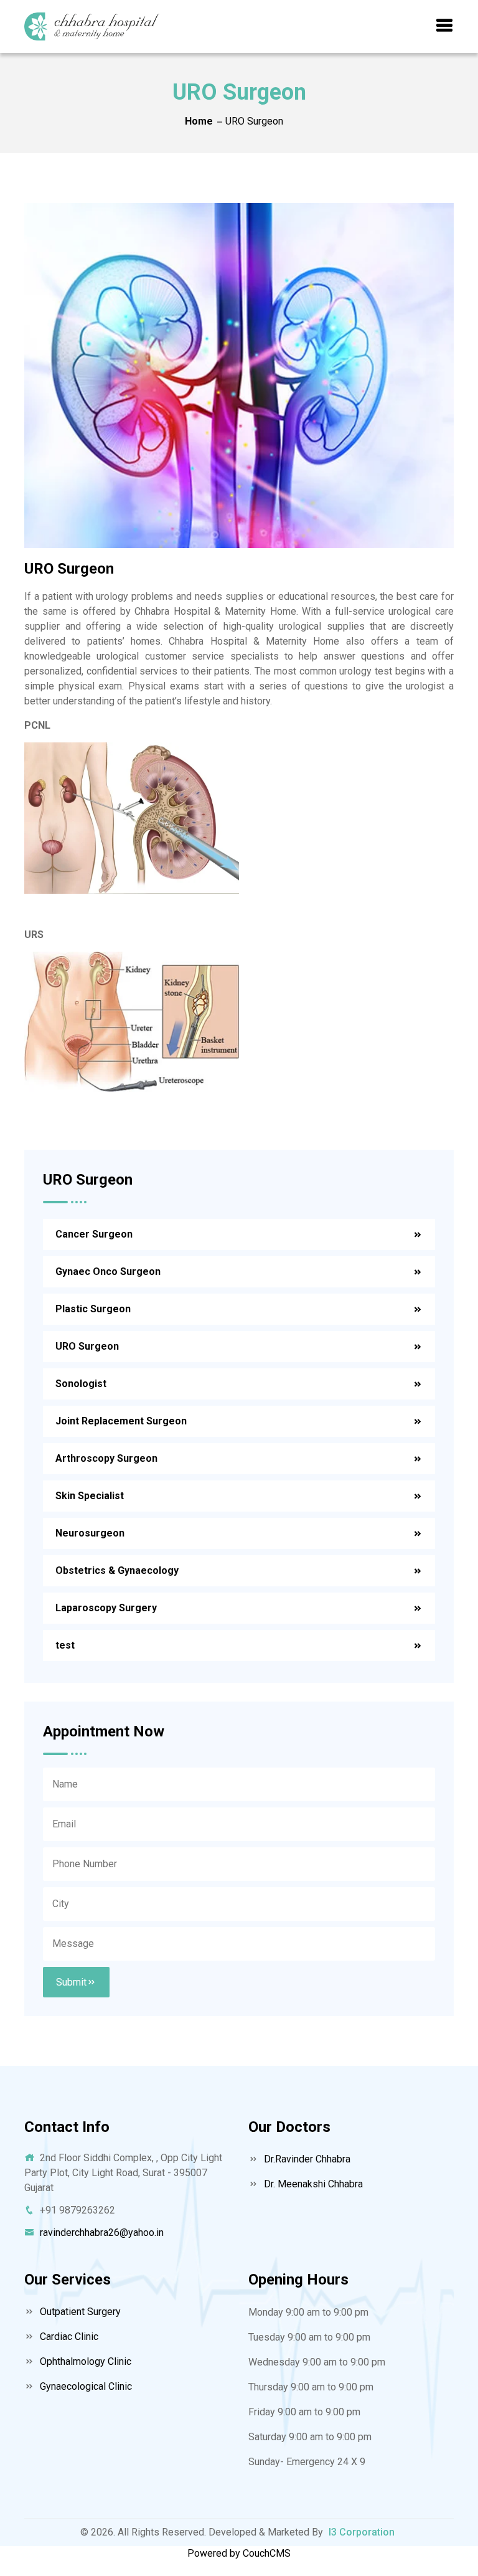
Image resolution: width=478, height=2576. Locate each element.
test (65, 1645)
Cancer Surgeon (94, 1234)
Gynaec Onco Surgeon (108, 1271)
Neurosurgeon (90, 1533)
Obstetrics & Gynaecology (117, 1570)
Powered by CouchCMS (239, 2553)
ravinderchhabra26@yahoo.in (102, 2233)
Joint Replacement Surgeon (121, 1421)
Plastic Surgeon (93, 1309)
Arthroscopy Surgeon (106, 1458)
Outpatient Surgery (79, 2312)
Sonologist (81, 1384)
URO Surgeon (87, 1346)
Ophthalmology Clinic (84, 2361)
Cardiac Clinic (68, 2337)
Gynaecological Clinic (85, 2386)
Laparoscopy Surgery (106, 1608)
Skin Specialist (90, 1496)
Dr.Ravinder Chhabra (306, 2159)
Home (199, 121)
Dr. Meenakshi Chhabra (312, 2184)
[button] (444, 26)
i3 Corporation (362, 2532)
